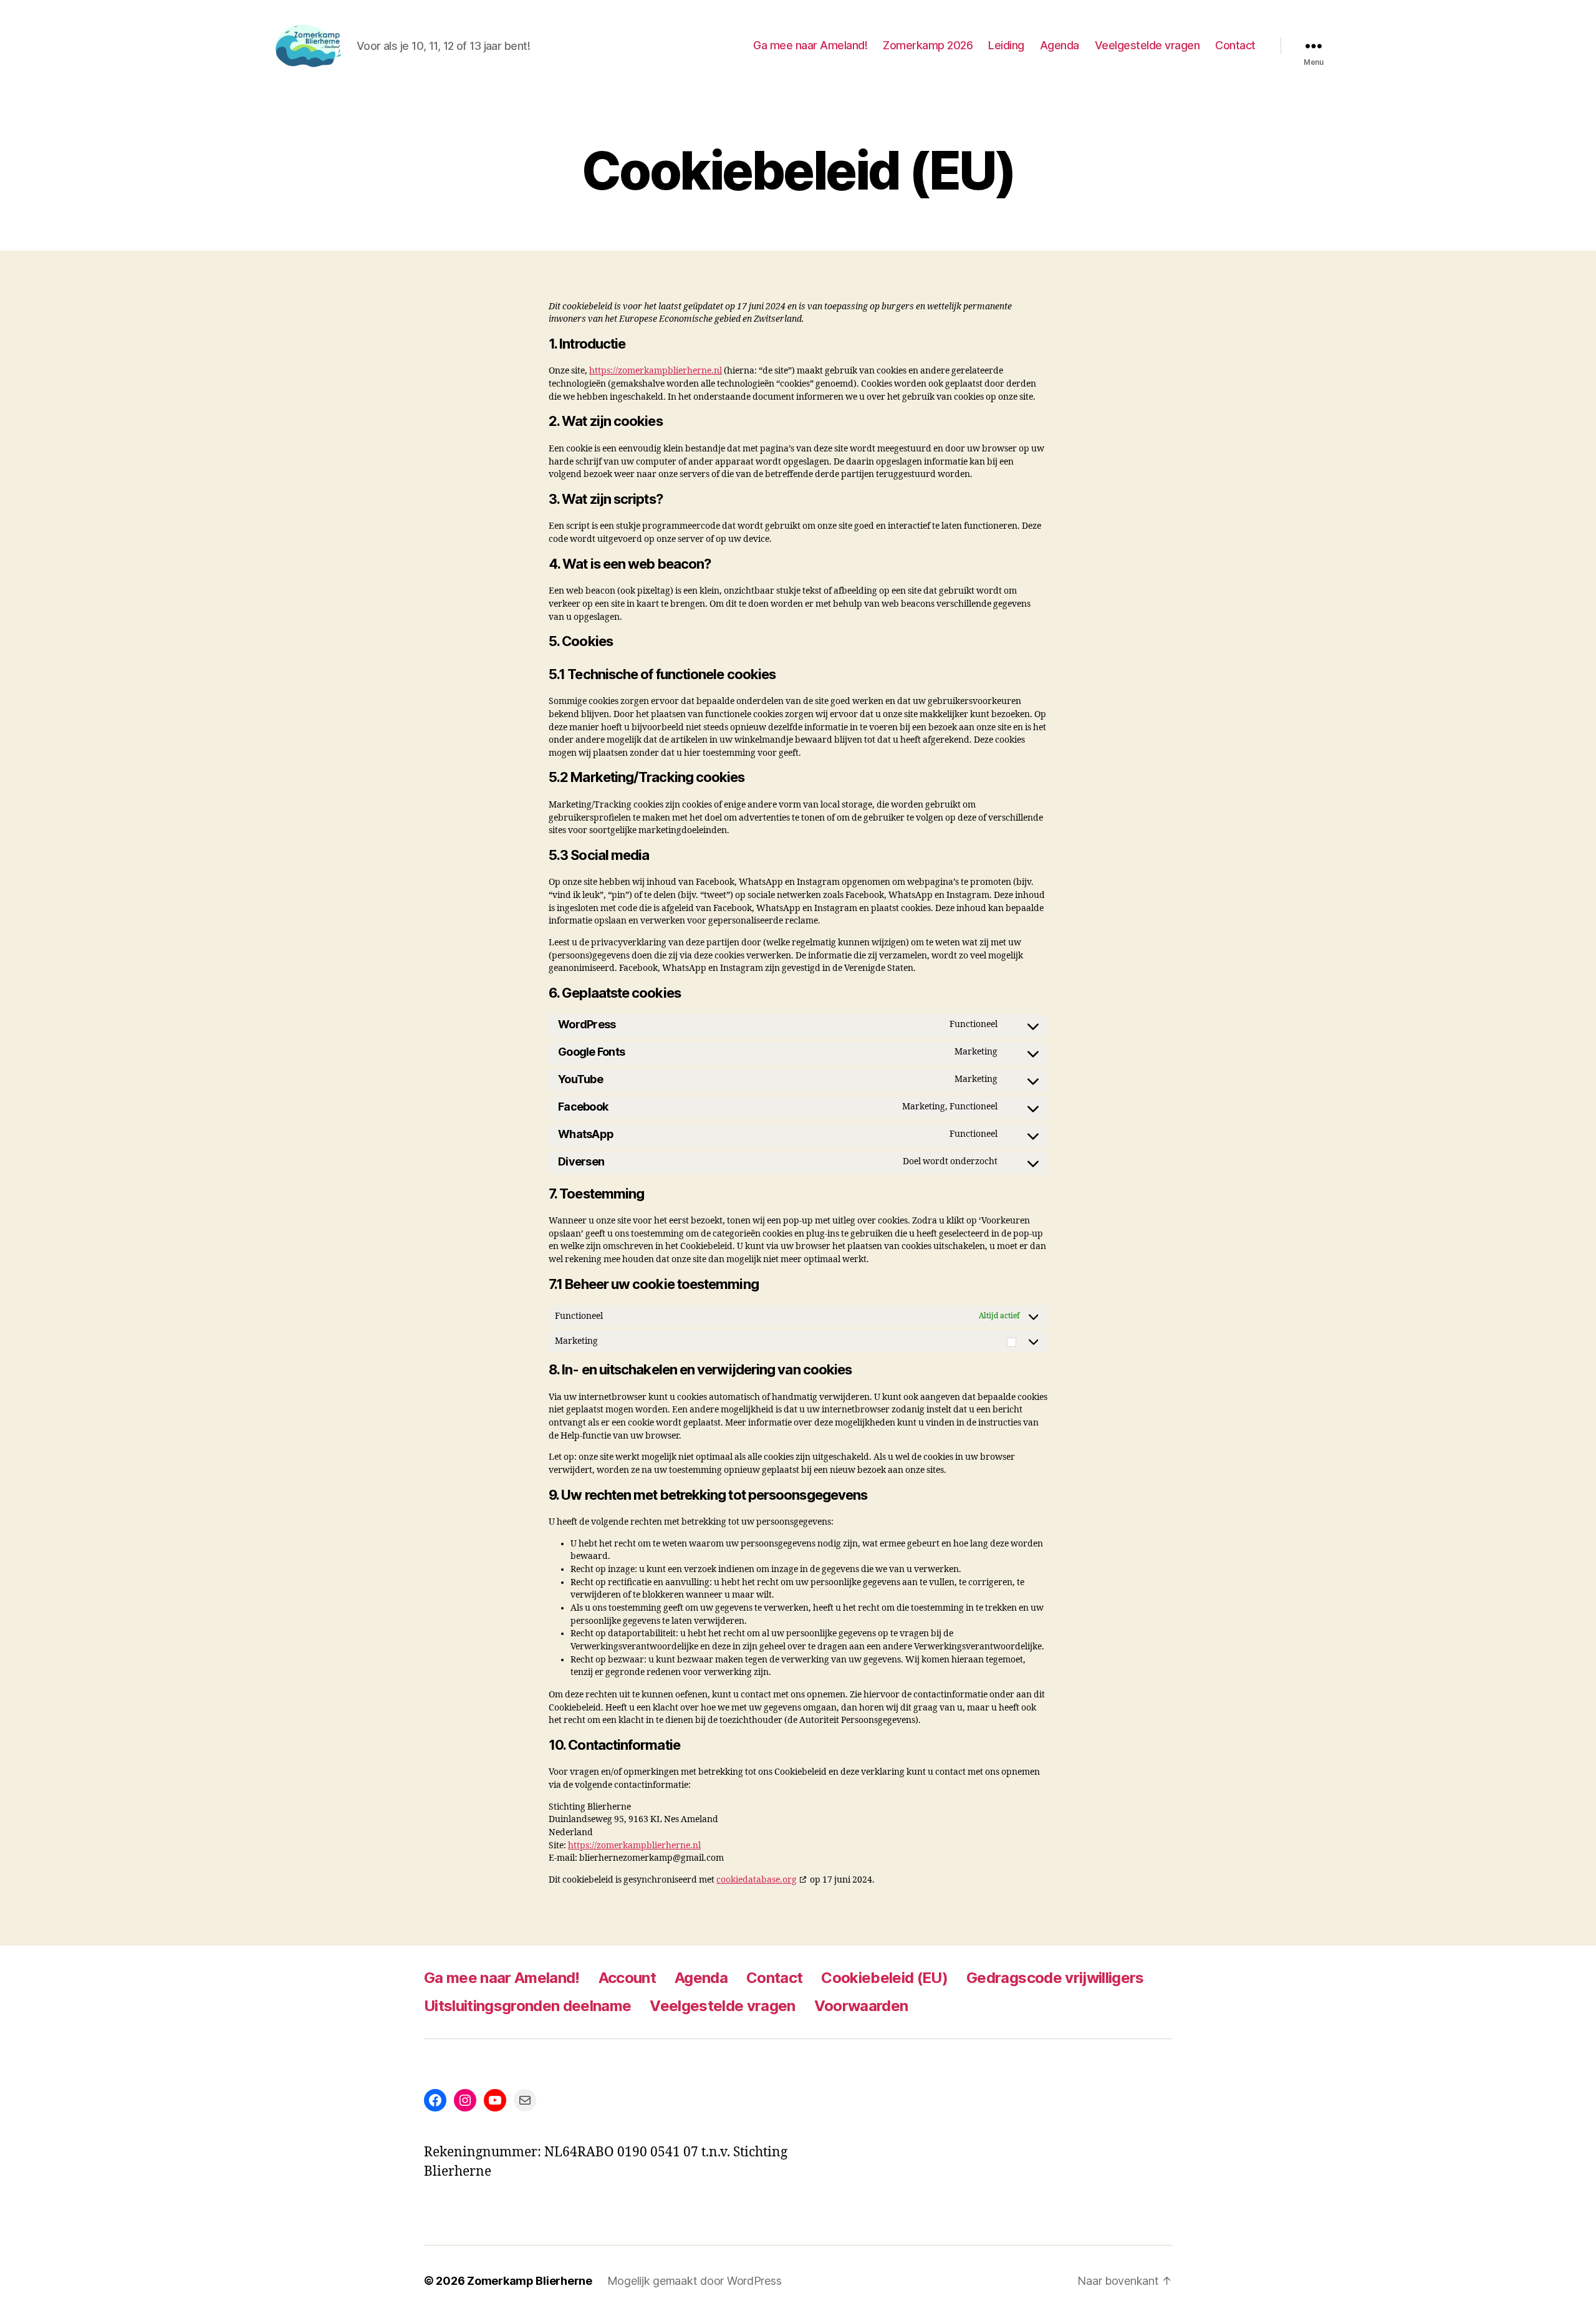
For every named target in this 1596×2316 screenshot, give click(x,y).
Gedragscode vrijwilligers (1055, 1978)
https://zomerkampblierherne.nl (656, 371)
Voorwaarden (861, 2006)
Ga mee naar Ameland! (810, 45)
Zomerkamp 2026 (928, 45)
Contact (1235, 45)
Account (627, 1978)
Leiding (1006, 45)
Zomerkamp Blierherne (530, 2281)
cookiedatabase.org (757, 1880)
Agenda (1060, 45)
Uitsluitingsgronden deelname (527, 2006)
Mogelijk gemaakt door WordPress (695, 2281)
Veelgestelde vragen (1147, 45)
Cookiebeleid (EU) (884, 1978)
